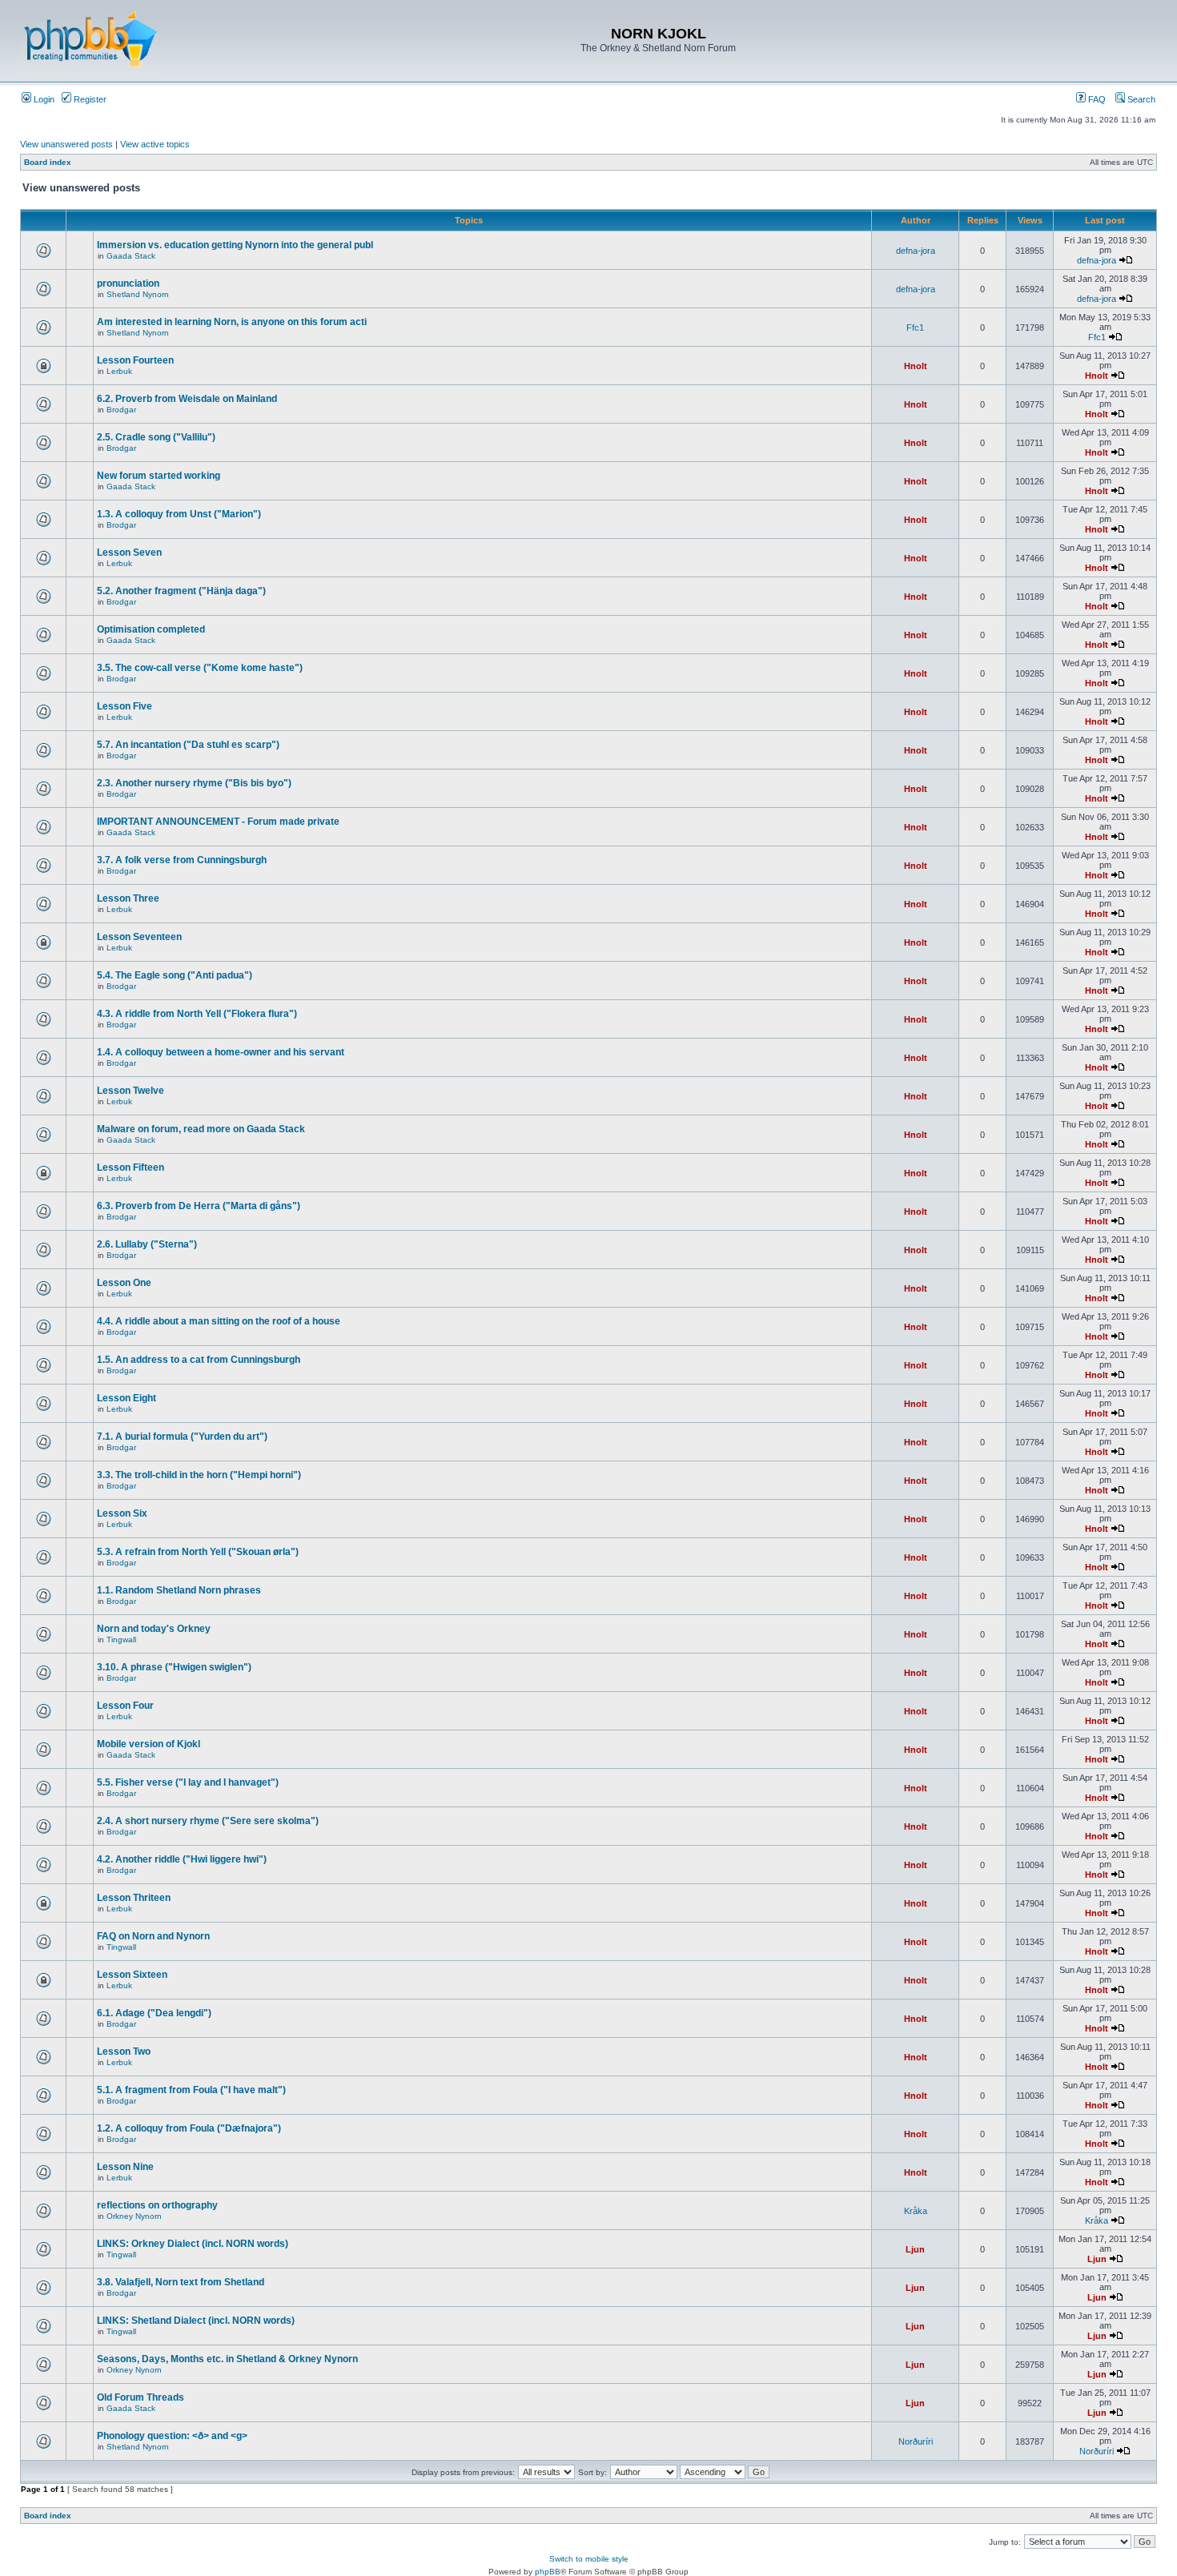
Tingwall (121, 1640)
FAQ (1096, 99)
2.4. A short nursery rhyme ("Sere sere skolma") (208, 1821)
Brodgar (121, 410)
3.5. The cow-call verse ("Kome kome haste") (200, 668)
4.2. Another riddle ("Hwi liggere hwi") (182, 1859)
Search (1140, 99)
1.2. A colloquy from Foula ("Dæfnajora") (189, 2128)
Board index (48, 162)
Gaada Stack (131, 256)
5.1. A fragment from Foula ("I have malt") (191, 2090)
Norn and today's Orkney (154, 1629)
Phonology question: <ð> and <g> (172, 2436)
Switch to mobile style (589, 2559)
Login (43, 99)
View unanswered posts (66, 144)
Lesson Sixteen (132, 1975)
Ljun (915, 2249)
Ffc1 (915, 328)
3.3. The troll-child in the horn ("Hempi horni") (199, 1475)
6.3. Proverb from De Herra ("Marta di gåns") (199, 1206)
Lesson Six (122, 1513)
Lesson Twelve (131, 1091)
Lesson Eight (127, 1398)
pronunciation (128, 283)
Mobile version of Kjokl (149, 1744)
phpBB (548, 2572)
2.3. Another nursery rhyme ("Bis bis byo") (194, 783)
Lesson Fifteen (131, 1167)
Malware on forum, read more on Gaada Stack (201, 1129)
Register (89, 99)
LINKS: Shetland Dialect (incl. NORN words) (196, 2321)
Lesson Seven (129, 553)
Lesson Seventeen (139, 937)
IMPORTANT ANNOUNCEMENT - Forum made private (218, 822)
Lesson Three (128, 898)
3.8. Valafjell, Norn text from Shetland (181, 2282)
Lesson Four (125, 1706)
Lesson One (124, 1283)
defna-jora (916, 251)
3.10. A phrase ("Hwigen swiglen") (174, 1667)
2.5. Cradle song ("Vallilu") (156, 437)
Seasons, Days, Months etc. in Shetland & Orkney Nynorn (227, 2359)
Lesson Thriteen (134, 1898)
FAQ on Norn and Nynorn (153, 1936)
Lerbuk (119, 371)
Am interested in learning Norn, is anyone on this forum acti (232, 322)
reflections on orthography (157, 2205)
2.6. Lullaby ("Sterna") (147, 1244)
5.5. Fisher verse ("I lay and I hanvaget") (188, 1782)
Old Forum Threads (141, 2397)
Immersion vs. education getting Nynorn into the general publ (235, 245)
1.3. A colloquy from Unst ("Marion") (179, 514)
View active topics (155, 144)
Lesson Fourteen (135, 360)
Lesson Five (125, 706)
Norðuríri (916, 2441)
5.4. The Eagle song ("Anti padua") (175, 975)
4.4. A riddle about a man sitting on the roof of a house (219, 1321)
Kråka (916, 2211)
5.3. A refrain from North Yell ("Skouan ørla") (198, 1552)
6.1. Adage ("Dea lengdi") (154, 2013)
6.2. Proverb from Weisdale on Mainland (187, 399)
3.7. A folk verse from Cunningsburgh (182, 860)
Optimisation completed (151, 629)
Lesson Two (124, 2052)
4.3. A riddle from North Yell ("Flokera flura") (197, 1014)
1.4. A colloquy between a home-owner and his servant (221, 1052)
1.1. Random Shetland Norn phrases (179, 1590)
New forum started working (159, 476)
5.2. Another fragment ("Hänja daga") (181, 591)
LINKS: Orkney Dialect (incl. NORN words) (193, 2244)
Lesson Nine (125, 2167)
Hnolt (916, 366)
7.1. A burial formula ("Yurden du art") (182, 1437)
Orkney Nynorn (134, 2216)
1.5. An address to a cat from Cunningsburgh (199, 1360)
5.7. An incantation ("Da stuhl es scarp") (188, 745)
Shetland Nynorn (138, 294)
